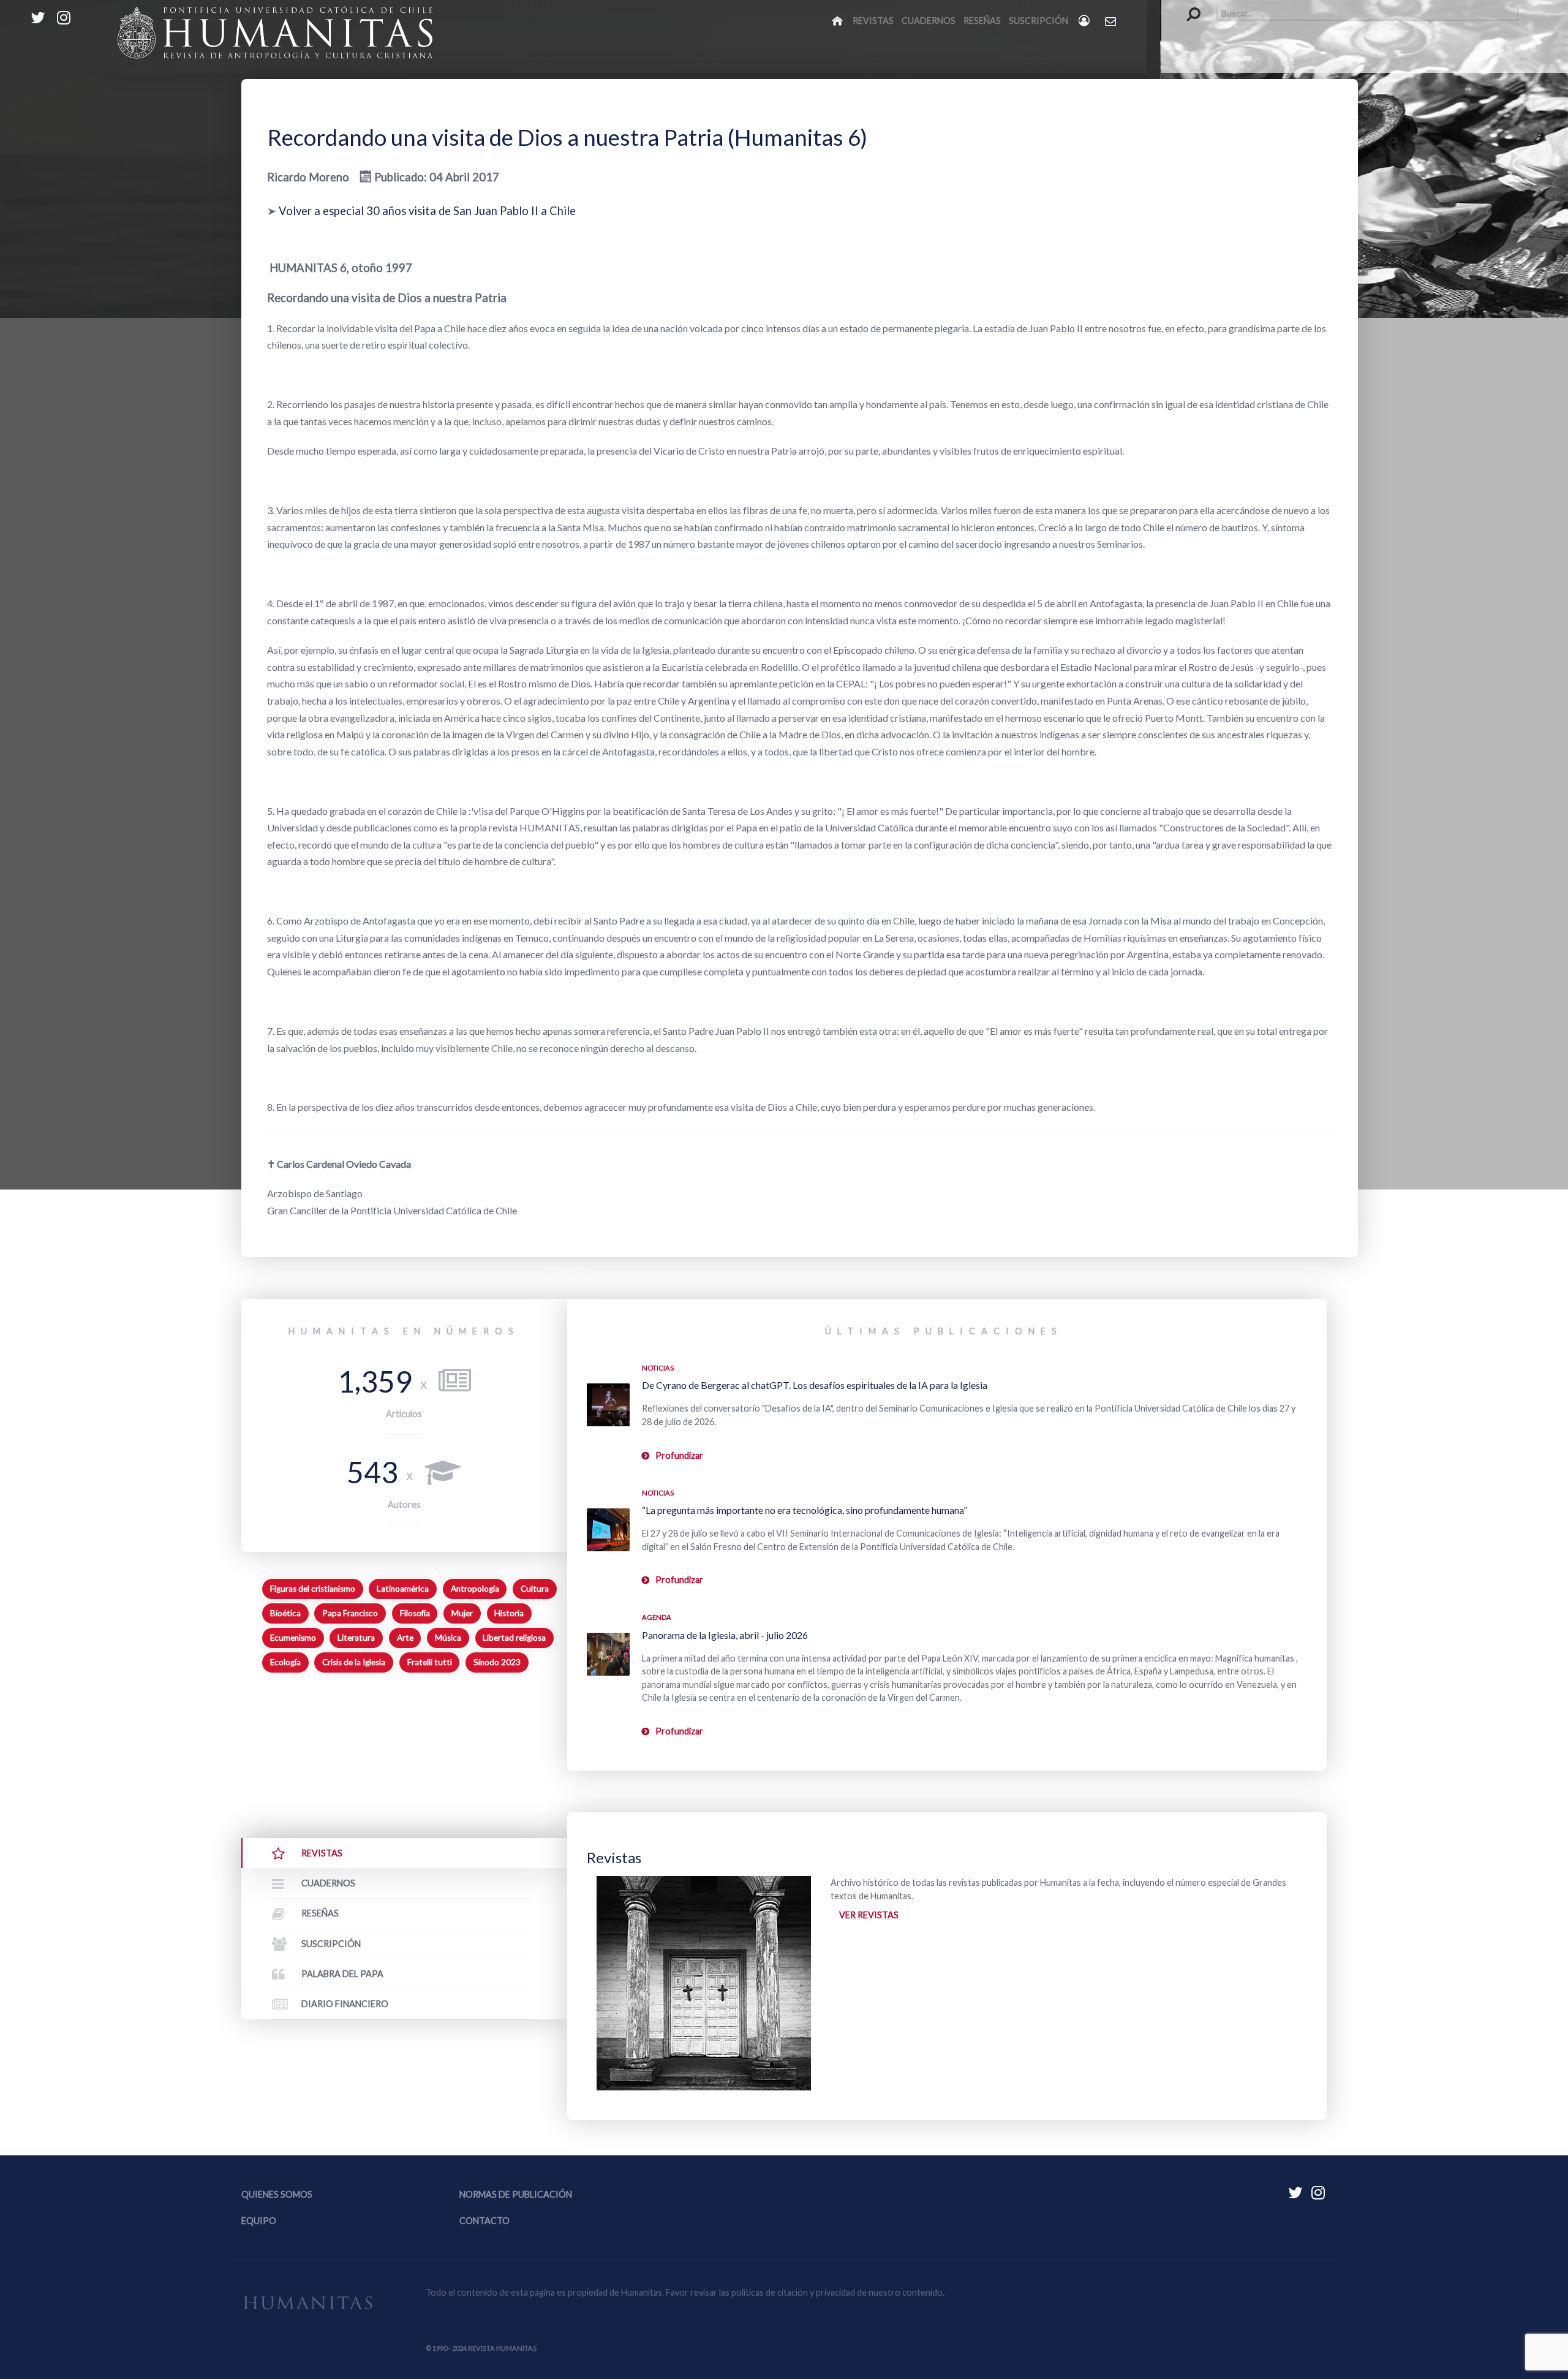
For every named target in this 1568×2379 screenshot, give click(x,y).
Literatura (356, 1638)
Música (448, 1638)
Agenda (657, 1617)
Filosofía (415, 1613)
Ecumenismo (293, 1638)
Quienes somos (277, 2194)
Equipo (259, 2221)
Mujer (462, 1613)
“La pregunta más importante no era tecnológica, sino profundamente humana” (805, 1510)
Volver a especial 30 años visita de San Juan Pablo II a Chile (427, 211)
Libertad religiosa (514, 1638)
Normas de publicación (516, 2194)
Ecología (285, 1662)
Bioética (285, 1613)
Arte (405, 1638)
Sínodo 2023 (497, 1662)
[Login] (1085, 21)
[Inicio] (838, 20)
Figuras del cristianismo (313, 1589)
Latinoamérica (403, 1589)
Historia (509, 1613)
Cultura (535, 1589)
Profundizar (679, 1455)
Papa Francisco (350, 1613)
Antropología (475, 1589)
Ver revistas (869, 1915)
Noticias (658, 1368)
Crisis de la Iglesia (354, 1662)
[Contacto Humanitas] (1111, 21)
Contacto (484, 2221)
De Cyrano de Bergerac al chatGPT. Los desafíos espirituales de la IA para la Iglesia (815, 1385)
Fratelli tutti (430, 1662)
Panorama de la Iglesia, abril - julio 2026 (725, 1635)
